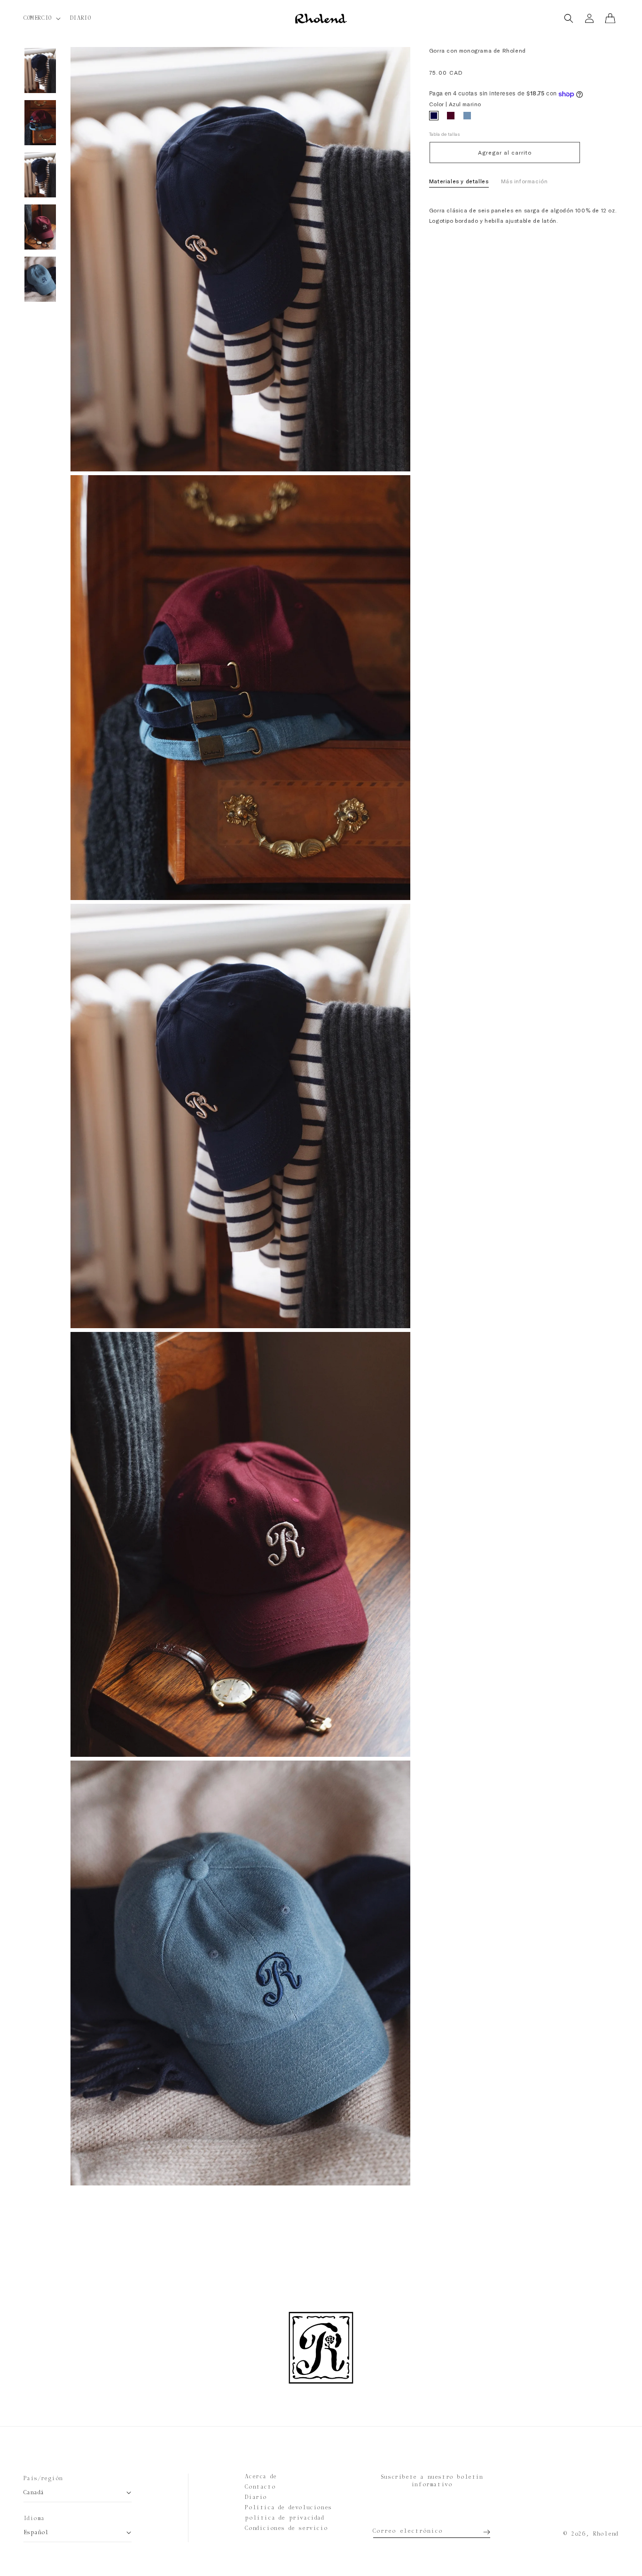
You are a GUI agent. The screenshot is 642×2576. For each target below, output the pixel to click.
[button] (41, 18)
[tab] (459, 183)
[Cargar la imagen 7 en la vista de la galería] (40, 279)
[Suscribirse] (480, 2529)
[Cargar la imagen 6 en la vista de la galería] (40, 227)
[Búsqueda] (569, 18)
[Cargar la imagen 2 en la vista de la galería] (40, 123)
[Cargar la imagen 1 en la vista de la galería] (40, 70)
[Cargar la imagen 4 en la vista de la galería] (40, 175)
